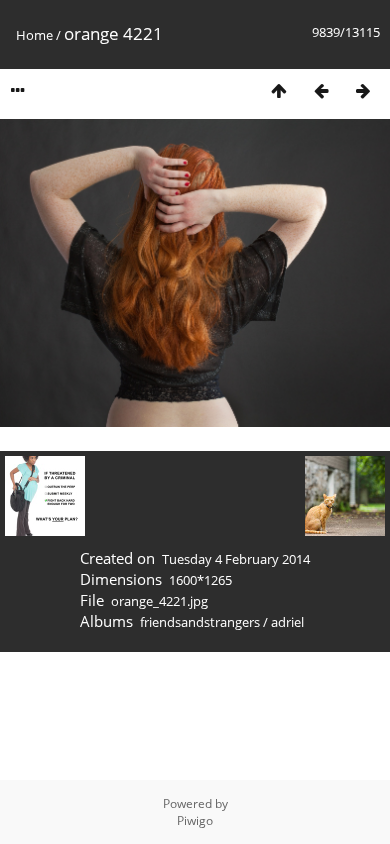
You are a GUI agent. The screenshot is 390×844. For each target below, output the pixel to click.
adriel (287, 622)
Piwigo (195, 820)
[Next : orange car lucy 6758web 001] (363, 90)
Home (34, 35)
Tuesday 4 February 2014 (236, 559)
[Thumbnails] (279, 90)
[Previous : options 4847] (321, 90)
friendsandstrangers (200, 622)
